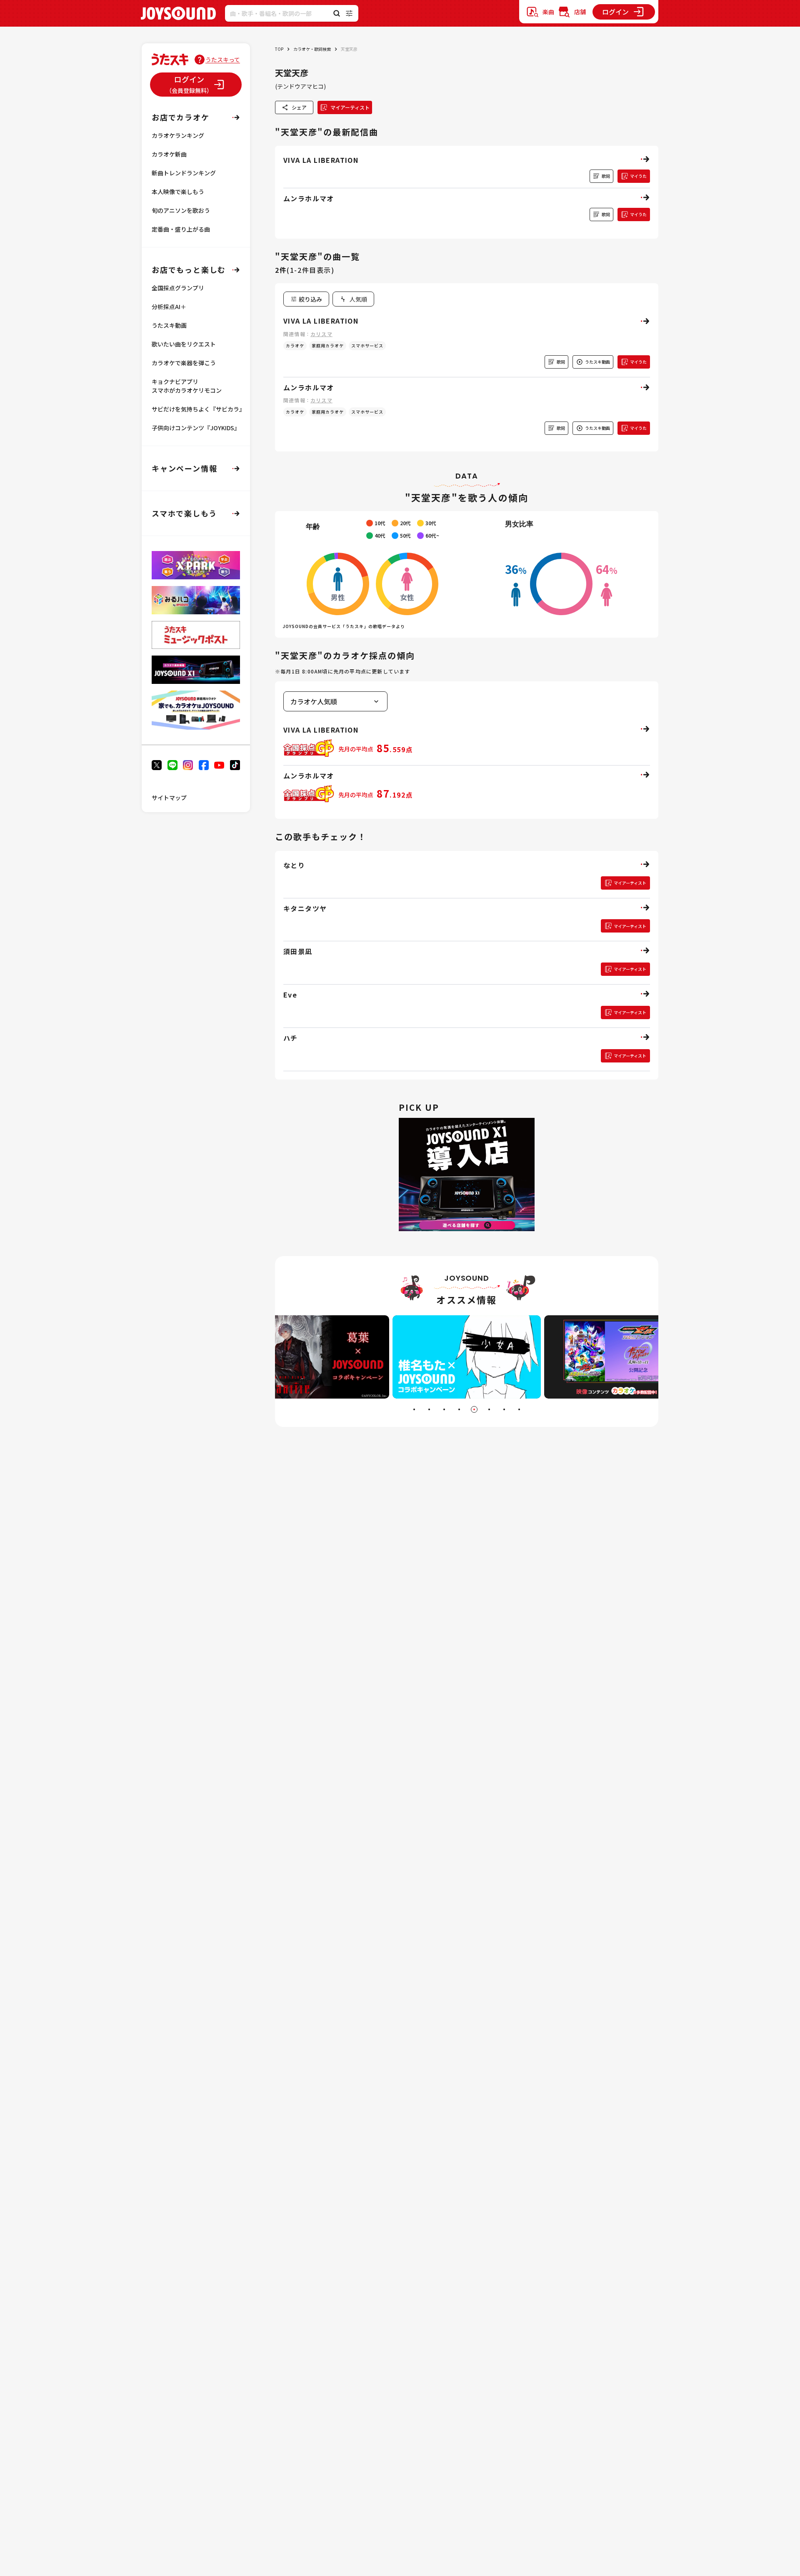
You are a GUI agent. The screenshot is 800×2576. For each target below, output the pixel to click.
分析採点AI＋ (169, 307)
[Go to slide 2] (429, 1409)
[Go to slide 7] (504, 1409)
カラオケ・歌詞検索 (312, 49)
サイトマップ (169, 798)
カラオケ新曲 (169, 154)
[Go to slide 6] (489, 1409)
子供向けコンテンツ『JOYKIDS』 (196, 428)
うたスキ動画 (169, 325)
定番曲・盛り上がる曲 (181, 229)
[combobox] (353, 299)
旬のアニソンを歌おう (181, 210)
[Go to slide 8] (519, 1409)
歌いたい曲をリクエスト (184, 344)
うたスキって (223, 60)
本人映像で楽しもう (178, 192)
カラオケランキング (178, 135)
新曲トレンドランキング (184, 173)
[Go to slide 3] (444, 1409)
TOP (279, 49)
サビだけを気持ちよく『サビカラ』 (198, 409)
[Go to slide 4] (459, 1409)
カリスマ (321, 334)
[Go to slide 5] (474, 1409)
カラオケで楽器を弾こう (184, 363)
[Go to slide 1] (414, 1409)
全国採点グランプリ (178, 288)
